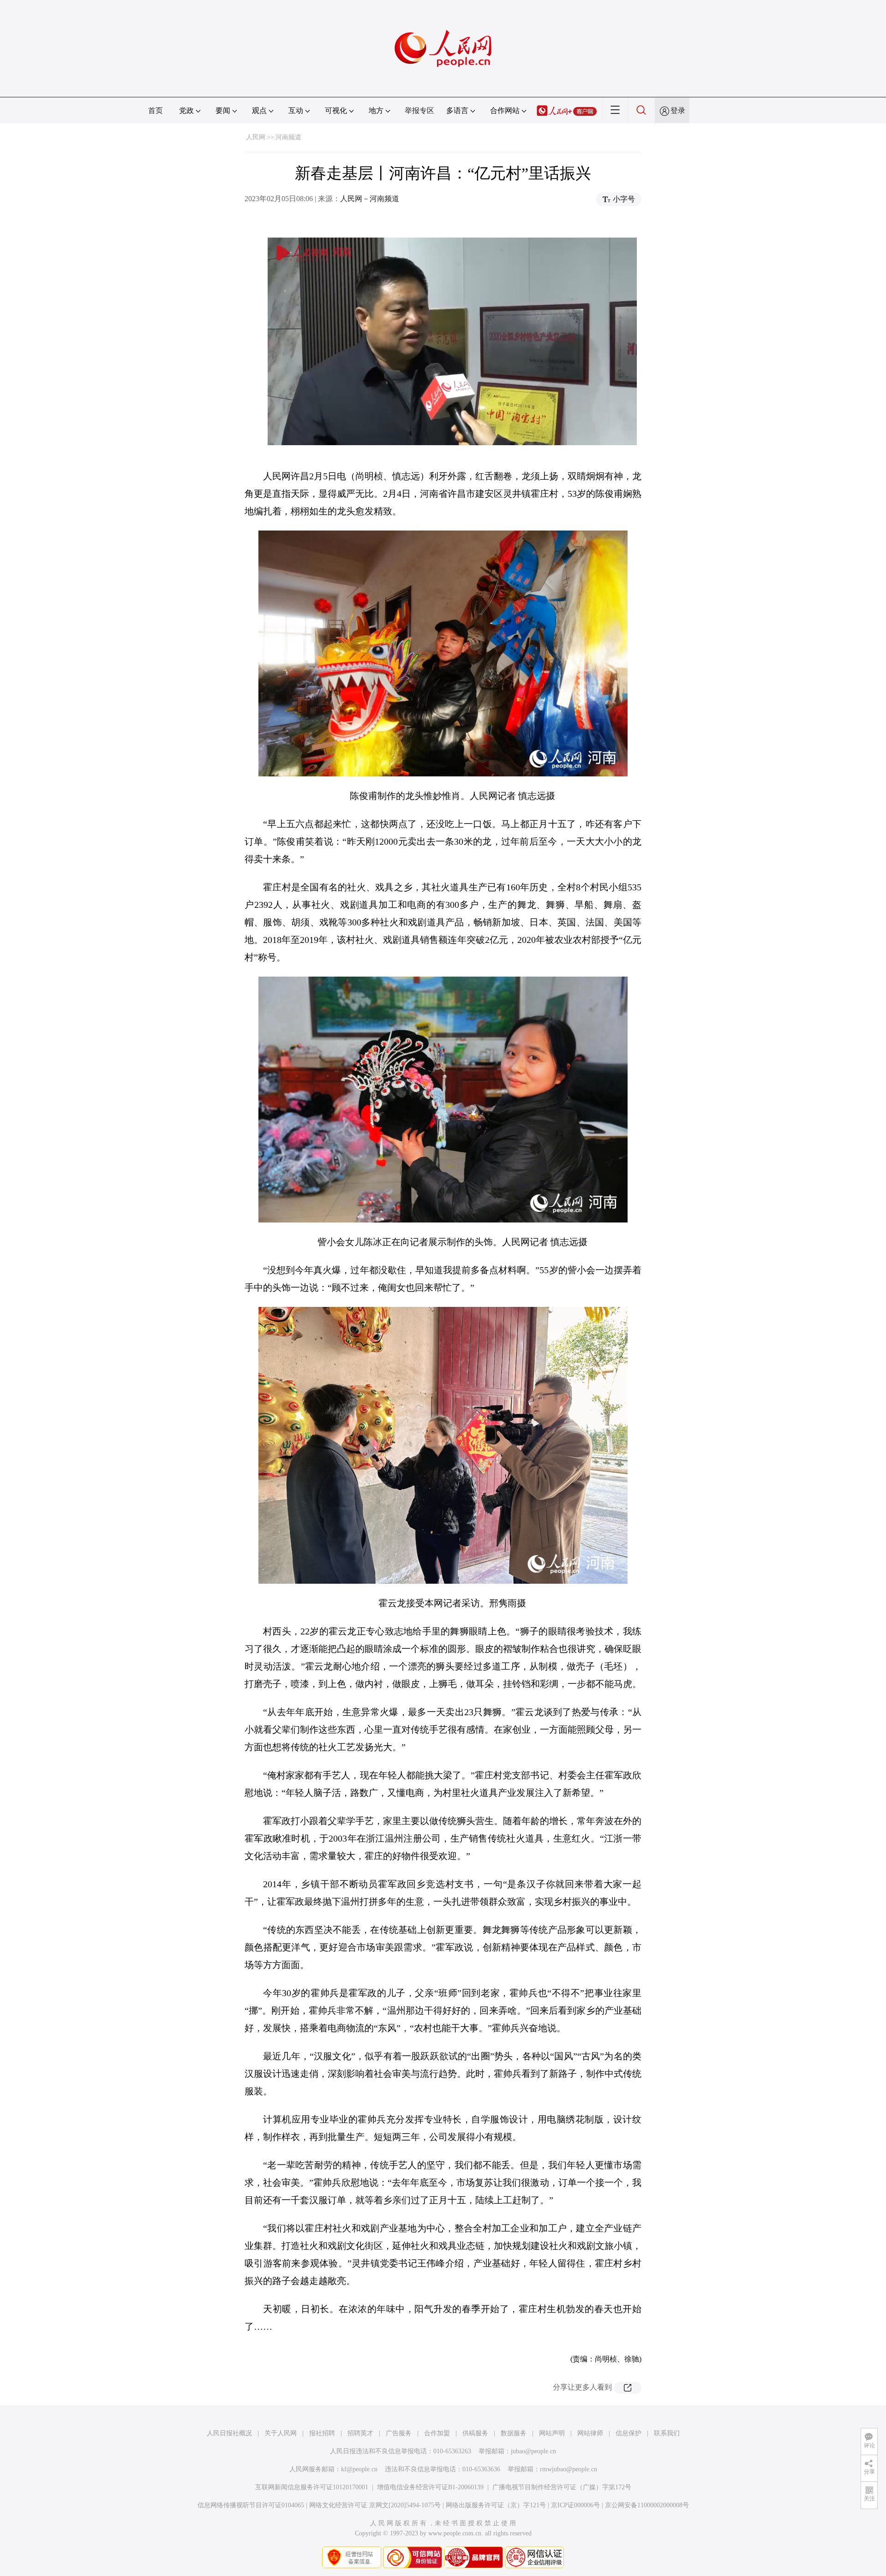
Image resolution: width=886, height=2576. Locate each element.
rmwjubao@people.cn (569, 2469)
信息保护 (629, 2433)
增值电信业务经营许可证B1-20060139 (430, 2487)
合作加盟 (437, 2433)
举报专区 (419, 110)
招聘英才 (360, 2433)
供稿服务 (475, 2433)
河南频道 (288, 137)
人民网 (256, 137)
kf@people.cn (359, 2469)
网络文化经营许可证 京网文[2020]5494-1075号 (375, 2505)
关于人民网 (281, 2433)
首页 (156, 110)
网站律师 (590, 2433)
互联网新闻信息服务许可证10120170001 (312, 2487)
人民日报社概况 (229, 2433)
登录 (678, 110)
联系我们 (667, 2433)
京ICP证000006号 (575, 2505)
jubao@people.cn (533, 2451)
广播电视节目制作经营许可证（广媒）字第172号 (562, 2487)
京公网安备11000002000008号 (647, 2505)
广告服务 (399, 2433)
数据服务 (514, 2433)
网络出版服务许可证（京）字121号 (496, 2505)
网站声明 (552, 2433)
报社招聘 (322, 2433)
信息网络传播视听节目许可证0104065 (251, 2505)
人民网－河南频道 (370, 199)
